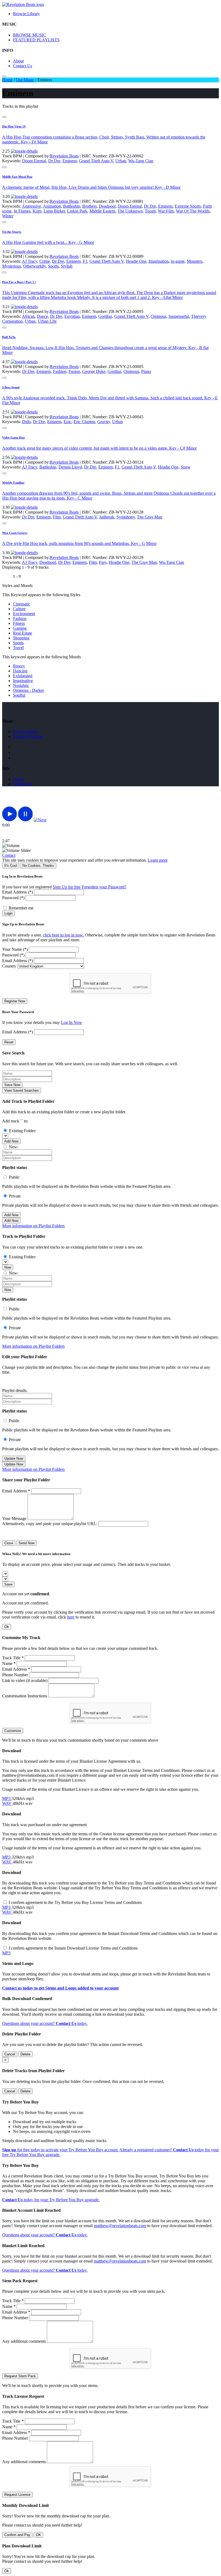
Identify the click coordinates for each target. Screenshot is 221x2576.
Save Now (12, 1085)
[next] (40, 820)
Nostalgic (21, 685)
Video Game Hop (13, 437)
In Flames (22, 211)
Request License (17, 2495)
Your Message (14, 1518)
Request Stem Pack (20, 2376)
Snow (186, 467)
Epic (68, 422)
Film (57, 517)
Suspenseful (179, 316)
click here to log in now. (63, 935)
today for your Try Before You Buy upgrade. (51, 2200)
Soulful (19, 695)
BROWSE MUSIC (30, 35)
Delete (25, 2054)
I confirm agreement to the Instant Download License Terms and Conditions (73, 1948)
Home (7, 80)
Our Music (25, 80)
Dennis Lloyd (70, 467)
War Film (166, 211)
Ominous (158, 316)
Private (15, 1196)
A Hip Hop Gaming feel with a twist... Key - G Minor (48, 242)
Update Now (14, 1459)
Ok (7, 1627)
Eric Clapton (84, 422)
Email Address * (16, 1491)
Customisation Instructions (25, 1696)
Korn (37, 211)
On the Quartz (12, 232)
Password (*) (13, 898)
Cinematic (22, 604)
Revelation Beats (64, 156)
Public (14, 1177)
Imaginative (23, 681)
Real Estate (23, 633)
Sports (53, 266)
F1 (85, 261)
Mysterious (12, 266)
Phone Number (15, 1675)
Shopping (21, 638)
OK (38, 2535)
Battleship (72, 206)
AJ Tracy (30, 261)
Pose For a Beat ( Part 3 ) (19, 282)
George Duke (94, 371)
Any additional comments (24, 2341)
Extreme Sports (188, 206)
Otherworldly (34, 266)
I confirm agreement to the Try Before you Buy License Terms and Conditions (75, 1902)
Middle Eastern (102, 211)
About (18, 61)
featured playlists (28, 736)
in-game (178, 261)
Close (9, 1543)
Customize (13, 1731)
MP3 (7, 1798)
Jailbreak (107, 517)
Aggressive (31, 206)
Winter (8, 216)
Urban (121, 161)
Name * (9, 1663)
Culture (19, 609)
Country (9, 966)
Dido (26, 422)
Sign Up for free (67, 887)
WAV (7, 1803)
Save (8, 1584)
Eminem (70, 161)
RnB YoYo (9, 337)
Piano (146, 371)
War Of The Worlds (193, 211)
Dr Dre (54, 161)
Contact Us (23, 66)
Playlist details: (15, 1390)
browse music (25, 732)
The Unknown (130, 211)
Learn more (158, 860)
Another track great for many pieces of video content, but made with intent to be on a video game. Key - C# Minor (99, 448)
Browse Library (26, 14)
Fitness (19, 623)
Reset (9, 1042)
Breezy (19, 666)
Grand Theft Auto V (96, 161)
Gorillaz (105, 316)
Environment (24, 614)
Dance (42, 316)
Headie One (136, 261)
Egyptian (72, 316)
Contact (9, 855)
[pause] (25, 820)
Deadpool (107, 206)
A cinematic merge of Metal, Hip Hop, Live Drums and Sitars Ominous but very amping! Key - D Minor (91, 187)
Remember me (21, 908)
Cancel (10, 2054)
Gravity (104, 422)
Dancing (20, 671)
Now (8, 1267)
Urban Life (47, 321)
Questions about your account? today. (45, 2023)
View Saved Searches (22, 1090)
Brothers (89, 206)
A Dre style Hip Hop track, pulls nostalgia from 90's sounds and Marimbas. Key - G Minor (79, 543)
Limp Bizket (54, 211)
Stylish (67, 266)
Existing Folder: (23, 1131)
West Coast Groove (15, 533)
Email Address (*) (18, 892)
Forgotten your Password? (104, 887)
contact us (23, 784)
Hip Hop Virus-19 (14, 126)
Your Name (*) (15, 949)
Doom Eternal (34, 161)
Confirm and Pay (17, 2535)
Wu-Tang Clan (141, 161)
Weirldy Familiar (13, 483)
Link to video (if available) (25, 1680)
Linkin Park (77, 211)
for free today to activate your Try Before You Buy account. (60, 2150)
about (18, 779)
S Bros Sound (11, 387)
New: (14, 1147)
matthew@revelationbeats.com (120, 2226)
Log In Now (72, 1022)
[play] (10, 820)
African (28, 316)
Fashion (60, 371)
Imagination (159, 261)
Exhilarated (23, 676)
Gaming (20, 628)
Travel (18, 648)
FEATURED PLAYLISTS (36, 40)
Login (8, 913)
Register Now (15, 1001)
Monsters (195, 261)
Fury (103, 562)
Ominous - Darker (28, 690)
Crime (45, 261)
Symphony (126, 517)
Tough (150, 211)
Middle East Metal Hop (17, 177)
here (71, 1617)
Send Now (27, 1543)
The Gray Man (150, 517)
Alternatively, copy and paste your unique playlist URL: (50, 1524)
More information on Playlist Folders (33, 1226)
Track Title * (13, 1658)
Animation (52, 206)
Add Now (11, 1141)
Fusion (74, 371)
